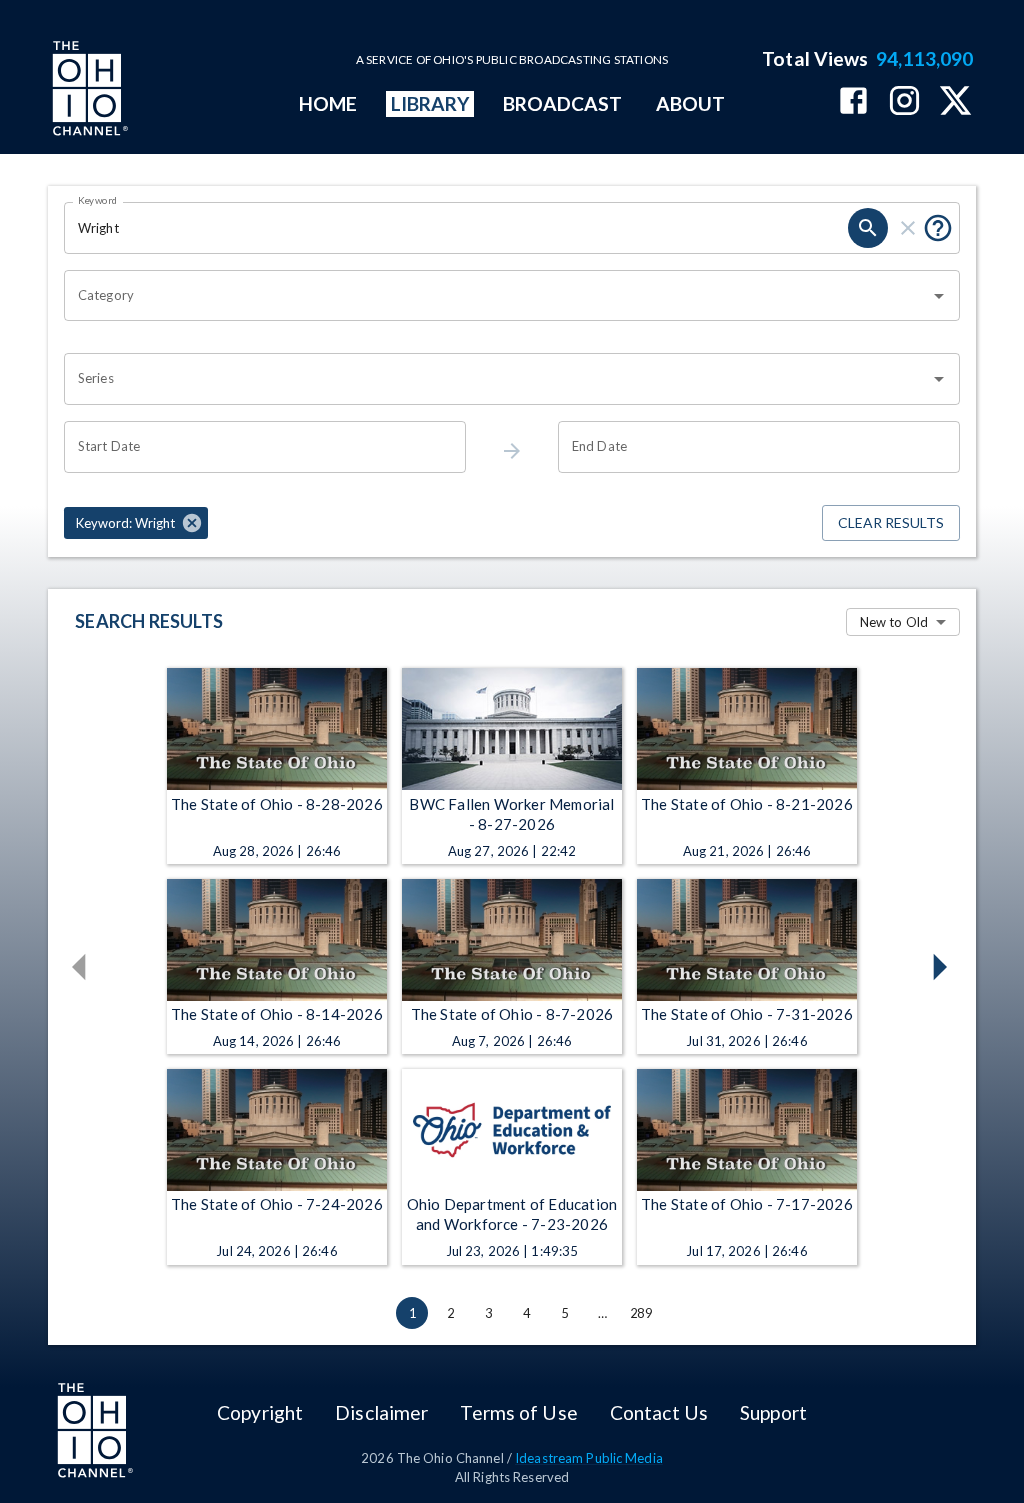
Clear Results (891, 522)
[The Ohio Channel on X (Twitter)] (955, 102)
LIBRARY (430, 103)
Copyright (260, 1412)
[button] (136, 523)
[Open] (939, 296)
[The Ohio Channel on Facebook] (853, 102)
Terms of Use (518, 1412)
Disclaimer (381, 1412)
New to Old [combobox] (894, 622)
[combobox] (497, 296)
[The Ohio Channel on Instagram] (904, 102)
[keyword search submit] (868, 228)
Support (773, 1412)
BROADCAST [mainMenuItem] (563, 103)
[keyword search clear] (908, 228)
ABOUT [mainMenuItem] (690, 103)
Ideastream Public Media (589, 1458)
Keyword (98, 200)
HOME (328, 103)
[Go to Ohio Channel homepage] (88, 91)
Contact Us (659, 1412)
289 (641, 1313)
